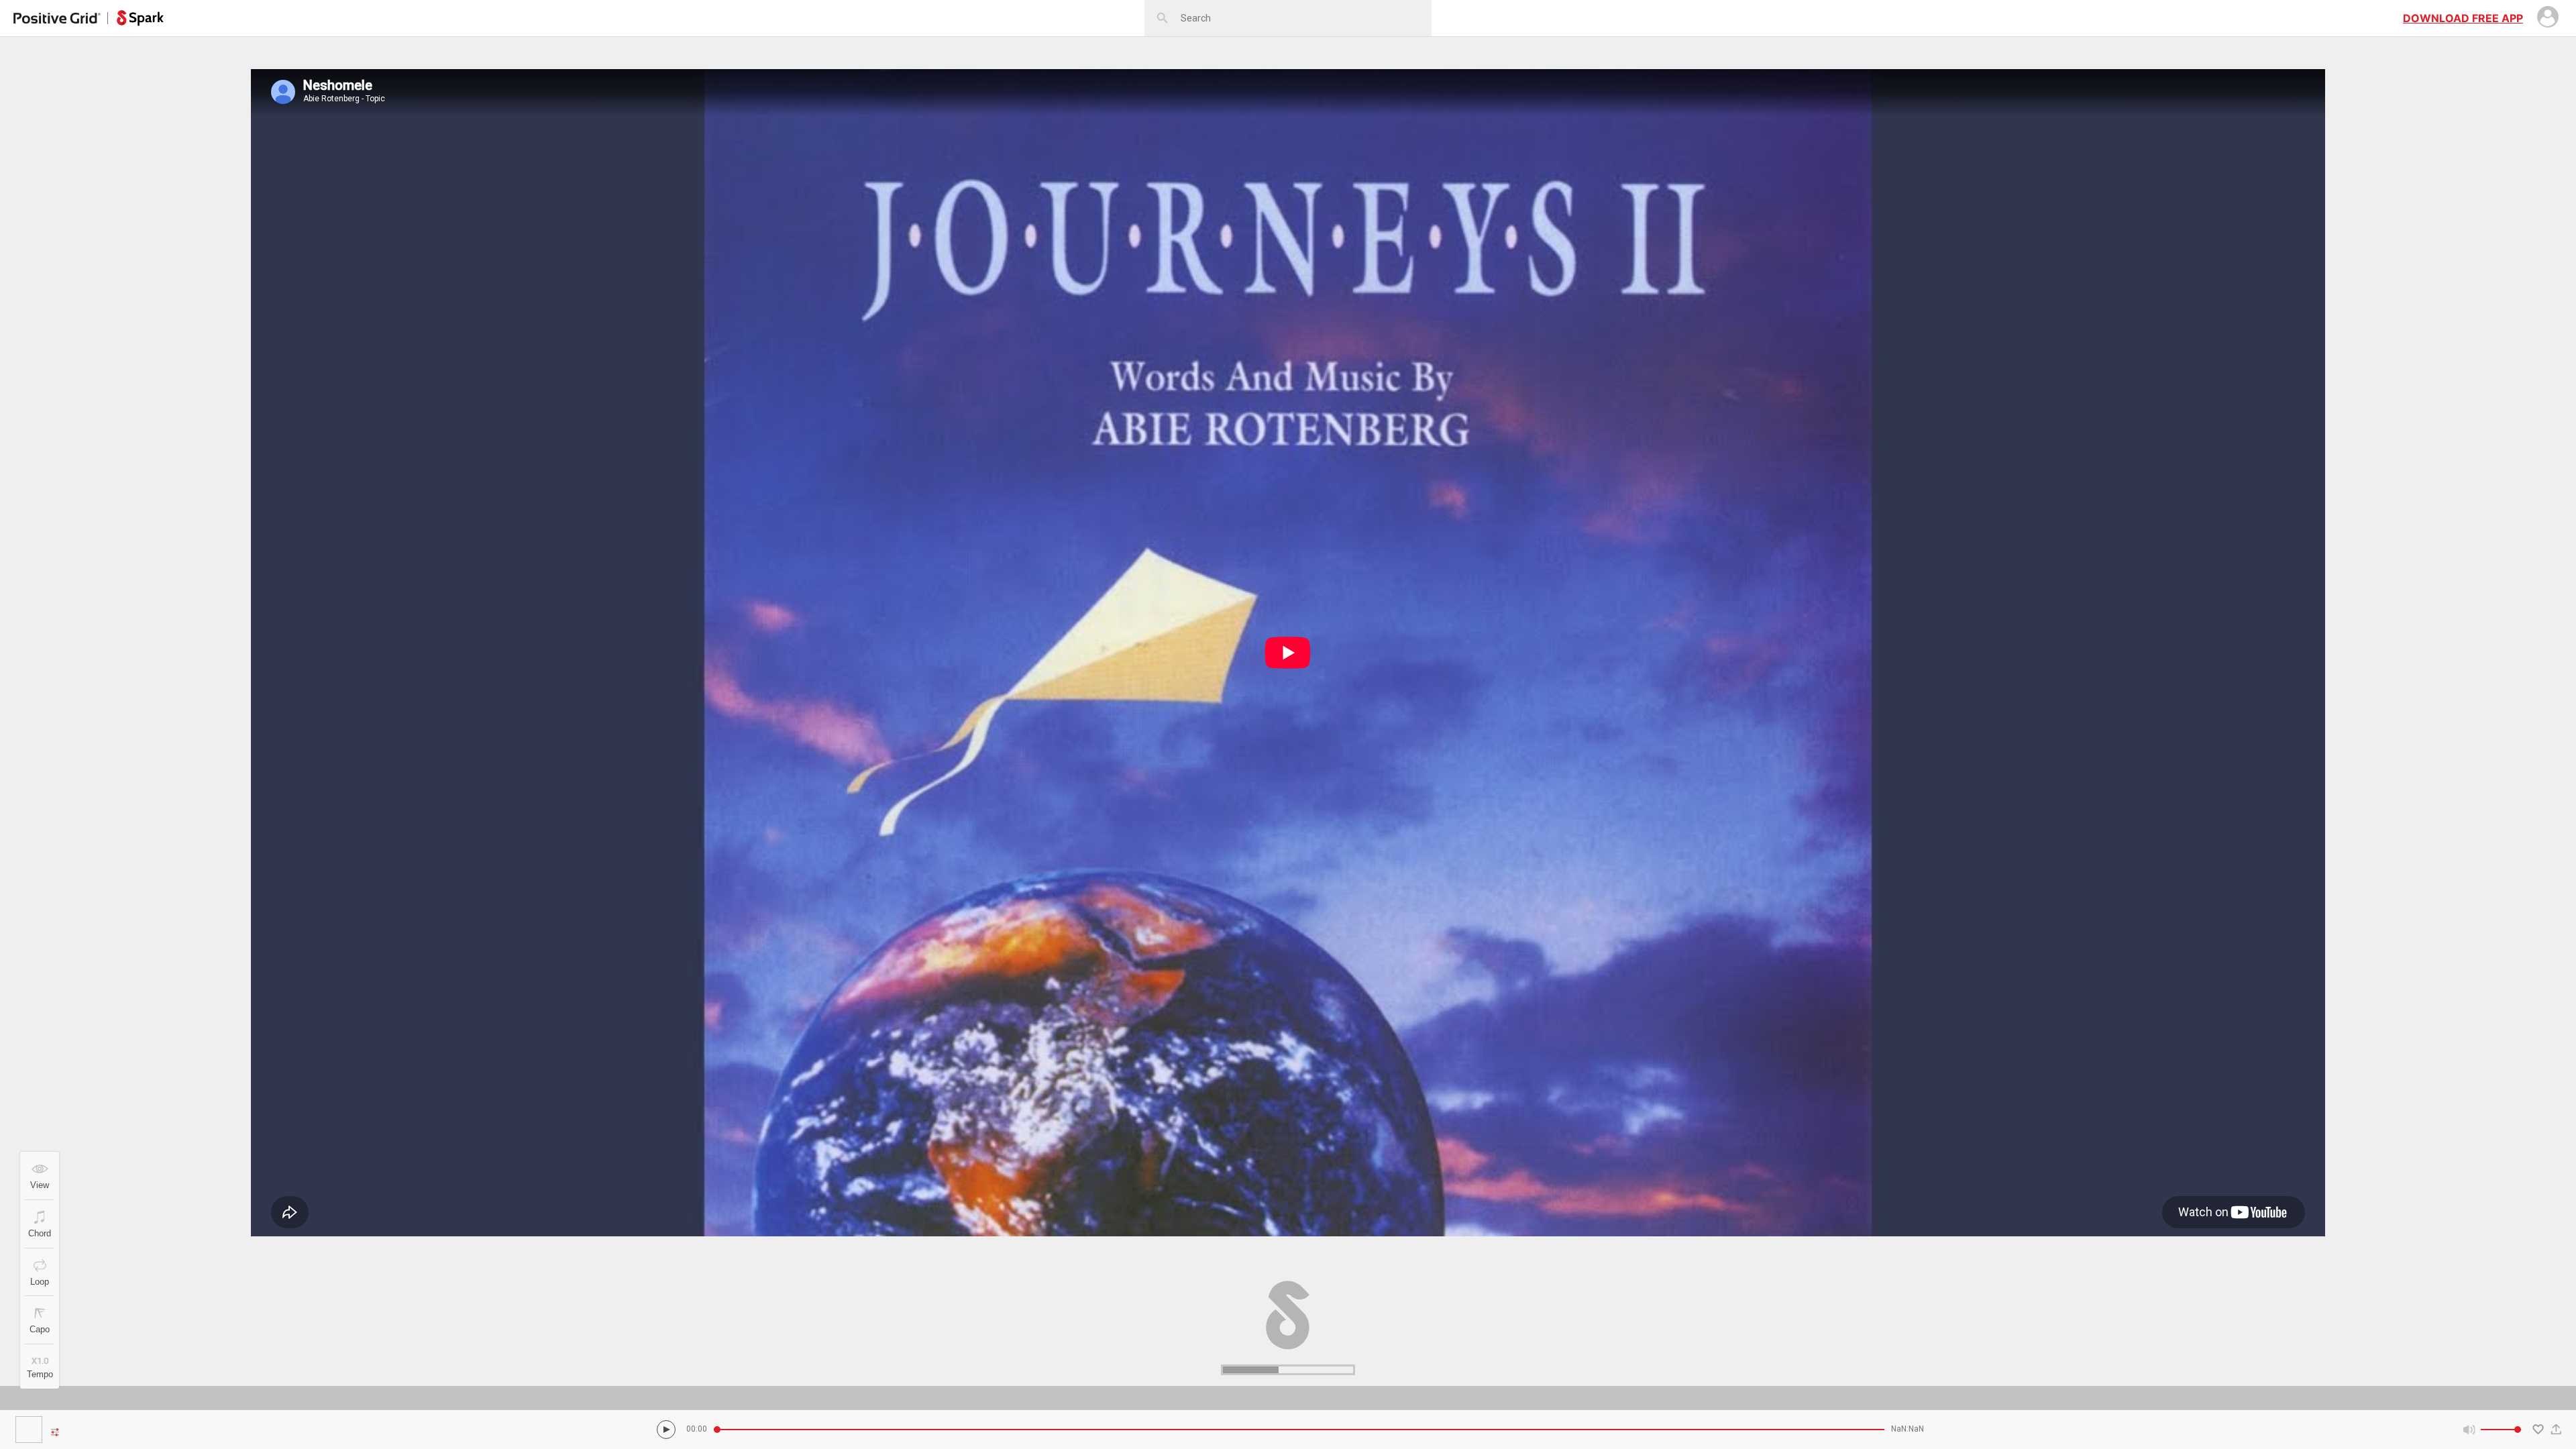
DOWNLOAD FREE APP (2463, 18)
